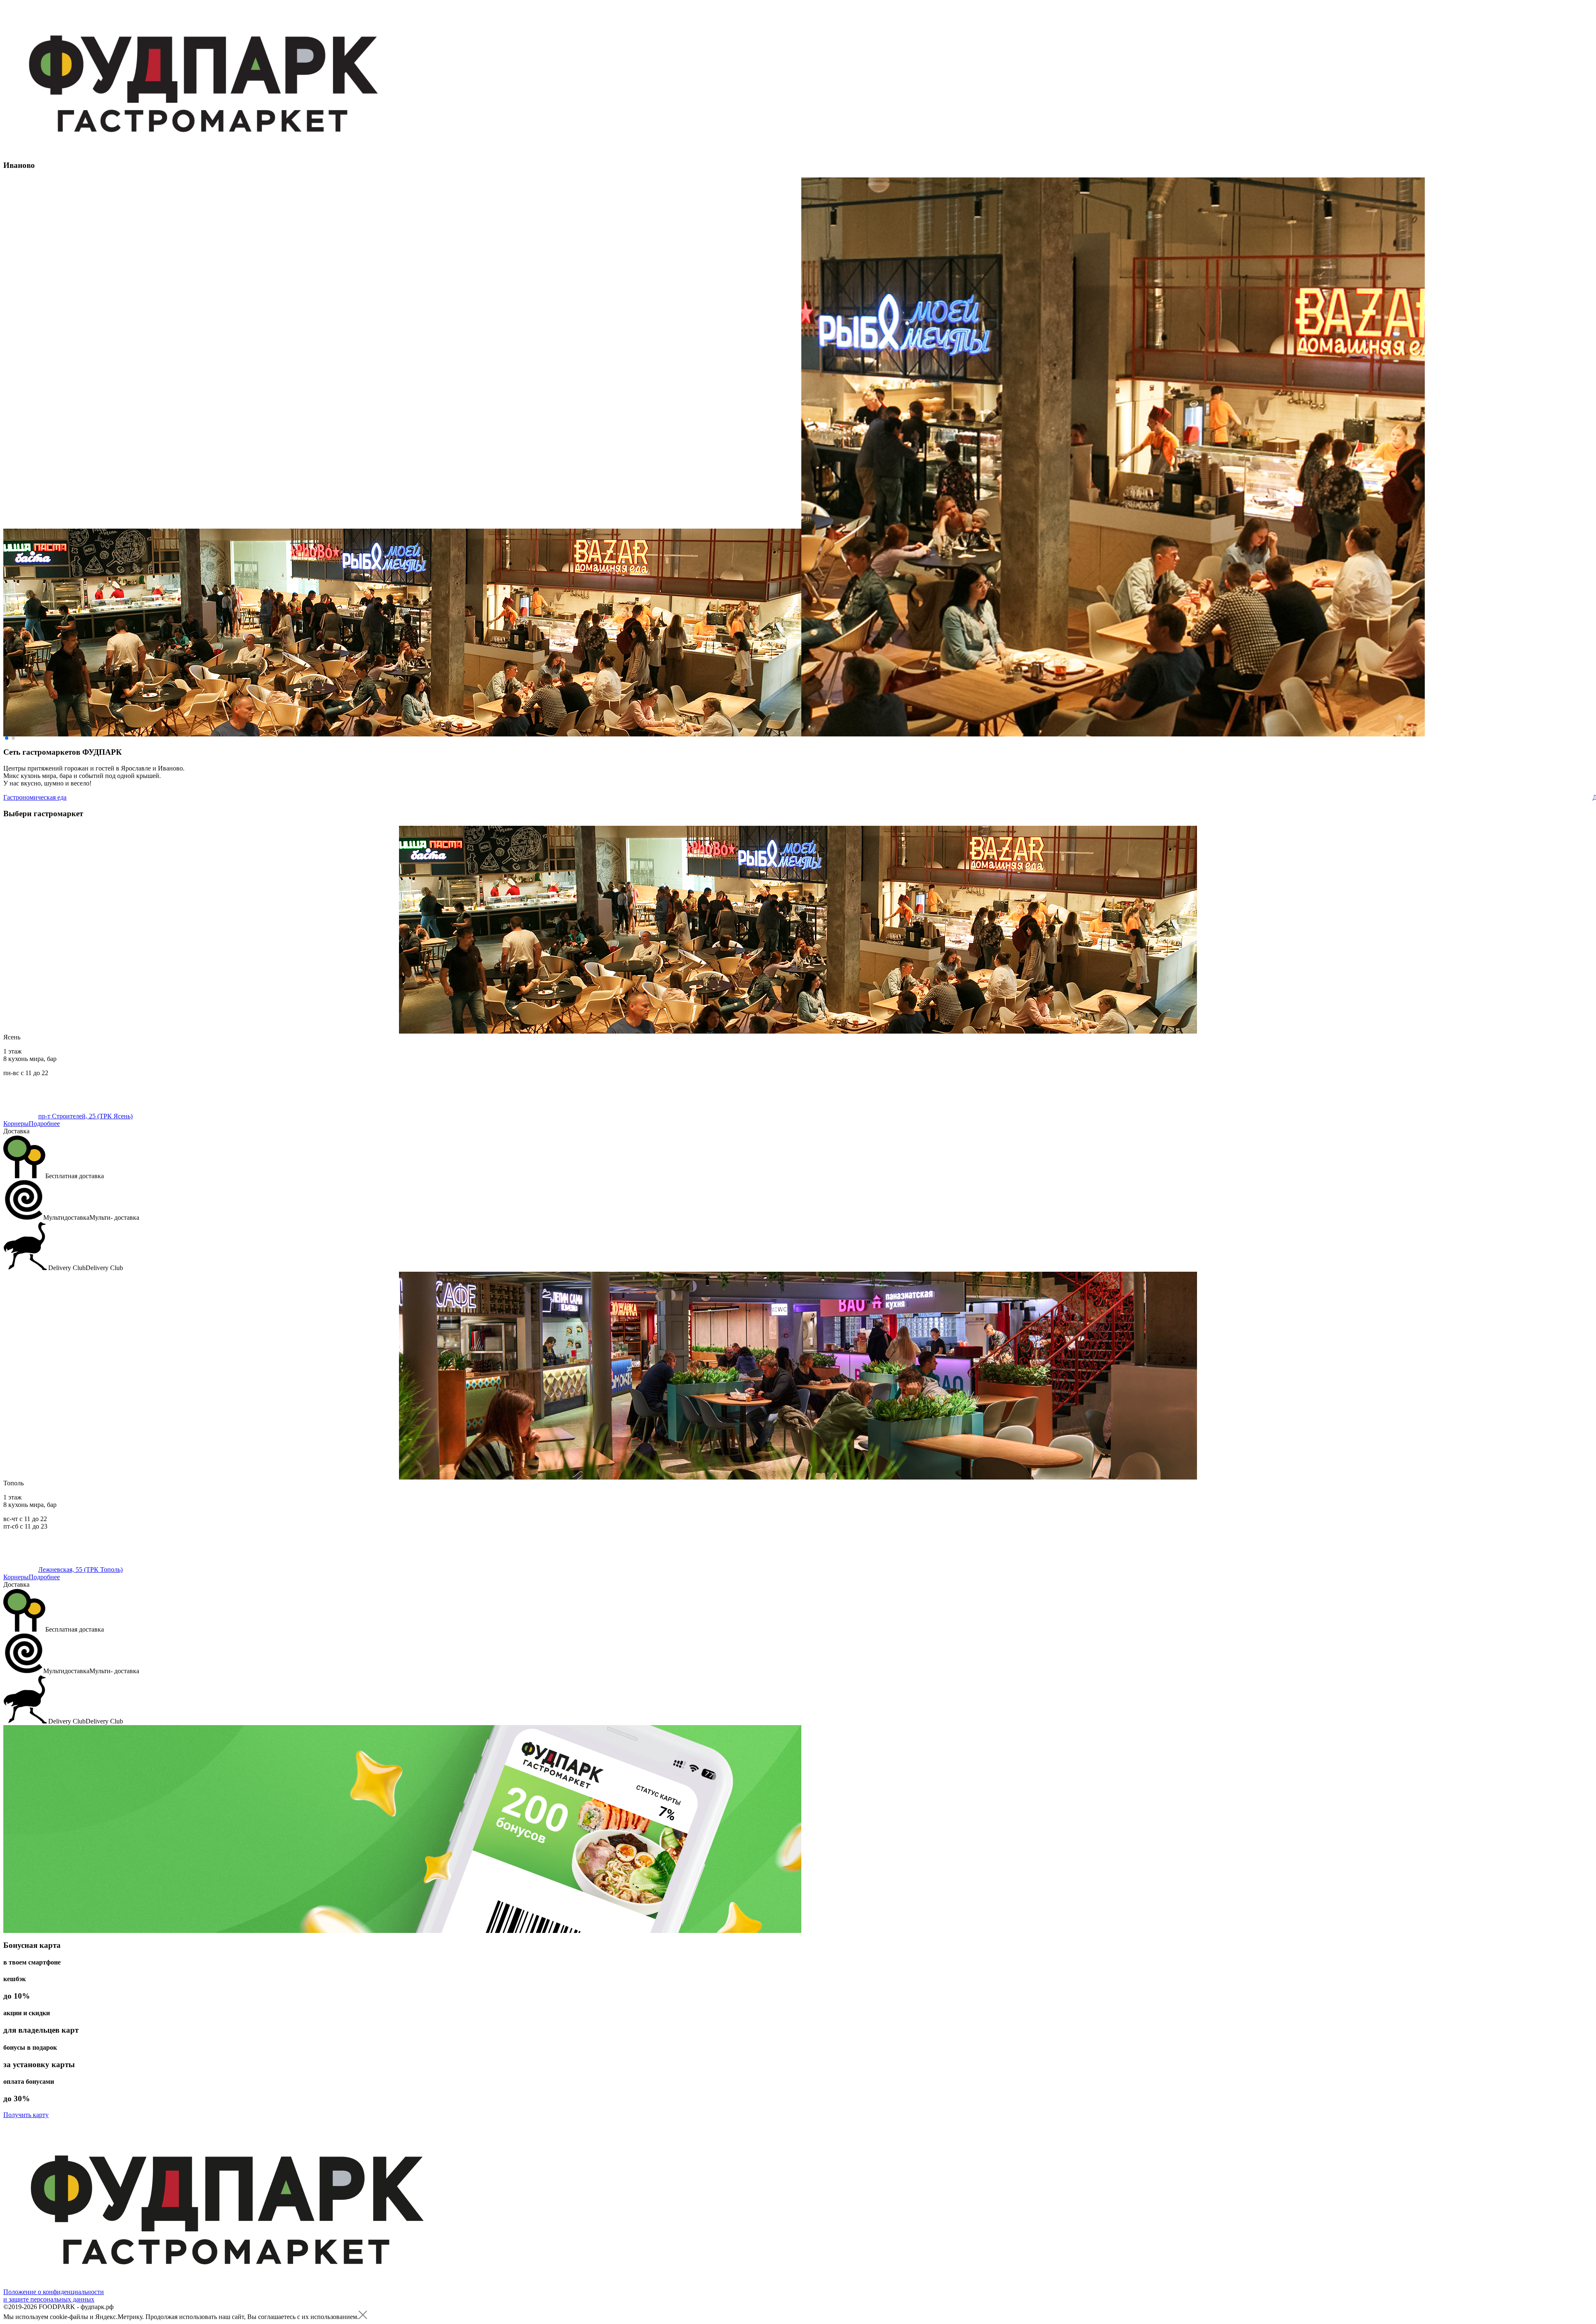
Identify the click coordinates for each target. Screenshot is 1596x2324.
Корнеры (16, 1124)
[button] (7, 738)
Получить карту (26, 2115)
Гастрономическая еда (35, 797)
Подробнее (44, 1124)
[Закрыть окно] (363, 2317)
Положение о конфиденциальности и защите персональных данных (54, 2296)
